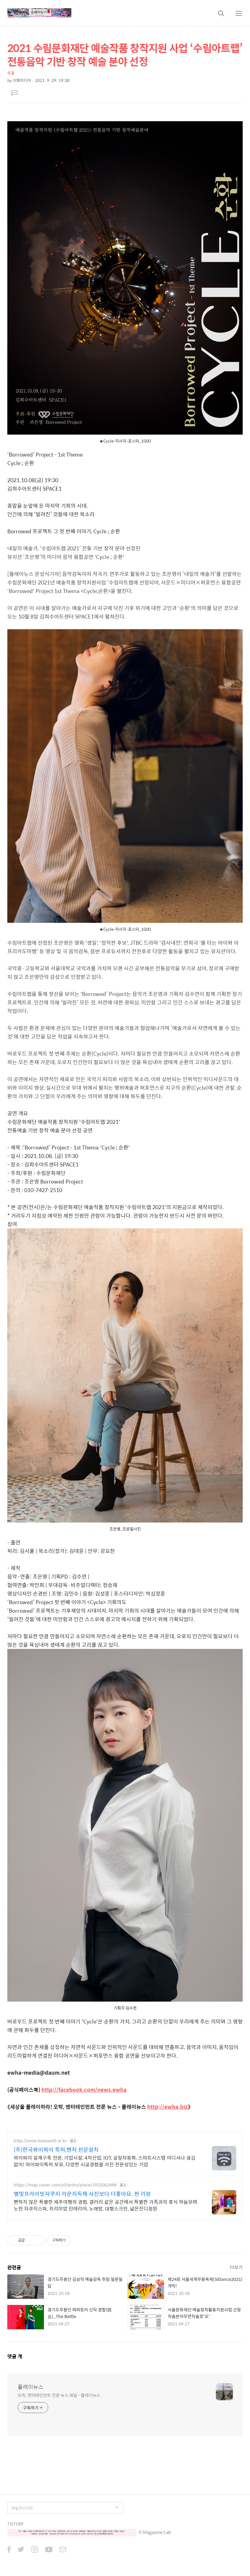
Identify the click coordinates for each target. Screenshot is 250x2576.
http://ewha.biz (168, 2107)
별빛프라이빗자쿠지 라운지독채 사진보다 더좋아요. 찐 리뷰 (82, 2194)
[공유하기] (30, 2240)
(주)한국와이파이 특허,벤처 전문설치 (56, 2150)
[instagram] (35, 2550)
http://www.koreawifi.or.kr (40, 2141)
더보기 (236, 2267)
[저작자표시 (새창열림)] (74, 2240)
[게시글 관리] (38, 2240)
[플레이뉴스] (39, 13)
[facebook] (9, 2550)
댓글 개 (15, 2356)
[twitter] (21, 2550)
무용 (11, 73)
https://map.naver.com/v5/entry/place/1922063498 (65, 2185)
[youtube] (49, 2550)
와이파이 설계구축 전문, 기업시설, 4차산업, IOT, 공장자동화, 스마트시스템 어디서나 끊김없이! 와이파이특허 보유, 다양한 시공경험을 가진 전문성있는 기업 (105, 2161)
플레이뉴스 (31, 2387)
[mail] (63, 2550)
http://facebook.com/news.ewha (84, 2090)
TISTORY (15, 2524)
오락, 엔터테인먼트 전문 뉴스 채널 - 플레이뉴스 (59, 2395)
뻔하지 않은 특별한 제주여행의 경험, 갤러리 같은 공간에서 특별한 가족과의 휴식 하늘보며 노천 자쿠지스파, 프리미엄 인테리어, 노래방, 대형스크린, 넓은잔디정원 (105, 2205)
